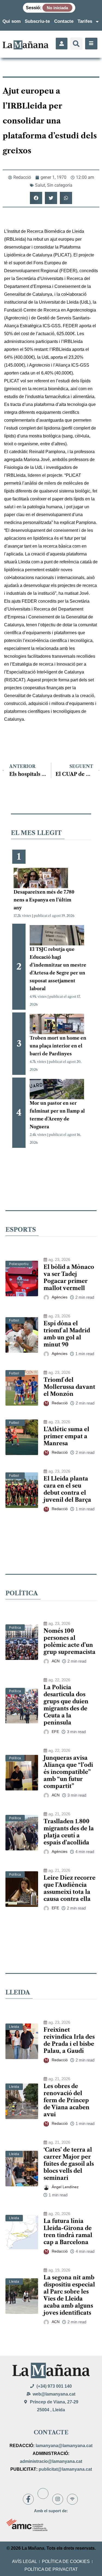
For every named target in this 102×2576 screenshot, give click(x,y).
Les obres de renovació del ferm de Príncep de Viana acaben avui (67, 2100)
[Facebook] (28, 2499)
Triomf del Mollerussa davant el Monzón (69, 1387)
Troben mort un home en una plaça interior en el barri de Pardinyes (58, 1046)
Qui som (12, 21)
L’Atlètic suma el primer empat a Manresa (66, 1436)
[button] (76, 44)
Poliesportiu (19, 1264)
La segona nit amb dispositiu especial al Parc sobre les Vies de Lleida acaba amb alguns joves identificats (69, 2295)
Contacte (64, 21)
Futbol (14, 1320)
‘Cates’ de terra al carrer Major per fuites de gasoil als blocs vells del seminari (69, 2164)
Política (15, 1628)
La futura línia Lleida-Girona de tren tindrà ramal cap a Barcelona (68, 2232)
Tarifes (85, 21)
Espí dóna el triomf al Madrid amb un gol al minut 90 (67, 1334)
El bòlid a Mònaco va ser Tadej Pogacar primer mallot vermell (69, 1278)
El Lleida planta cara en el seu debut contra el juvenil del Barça (67, 1489)
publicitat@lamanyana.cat (65, 2469)
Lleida (14, 2027)
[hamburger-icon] (91, 44)
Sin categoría (60, 185)
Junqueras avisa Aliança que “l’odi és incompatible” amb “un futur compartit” (68, 1772)
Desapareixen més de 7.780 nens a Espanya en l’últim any (44, 900)
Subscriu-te (37, 21)
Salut (40, 185)
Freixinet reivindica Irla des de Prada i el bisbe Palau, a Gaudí (69, 2040)
